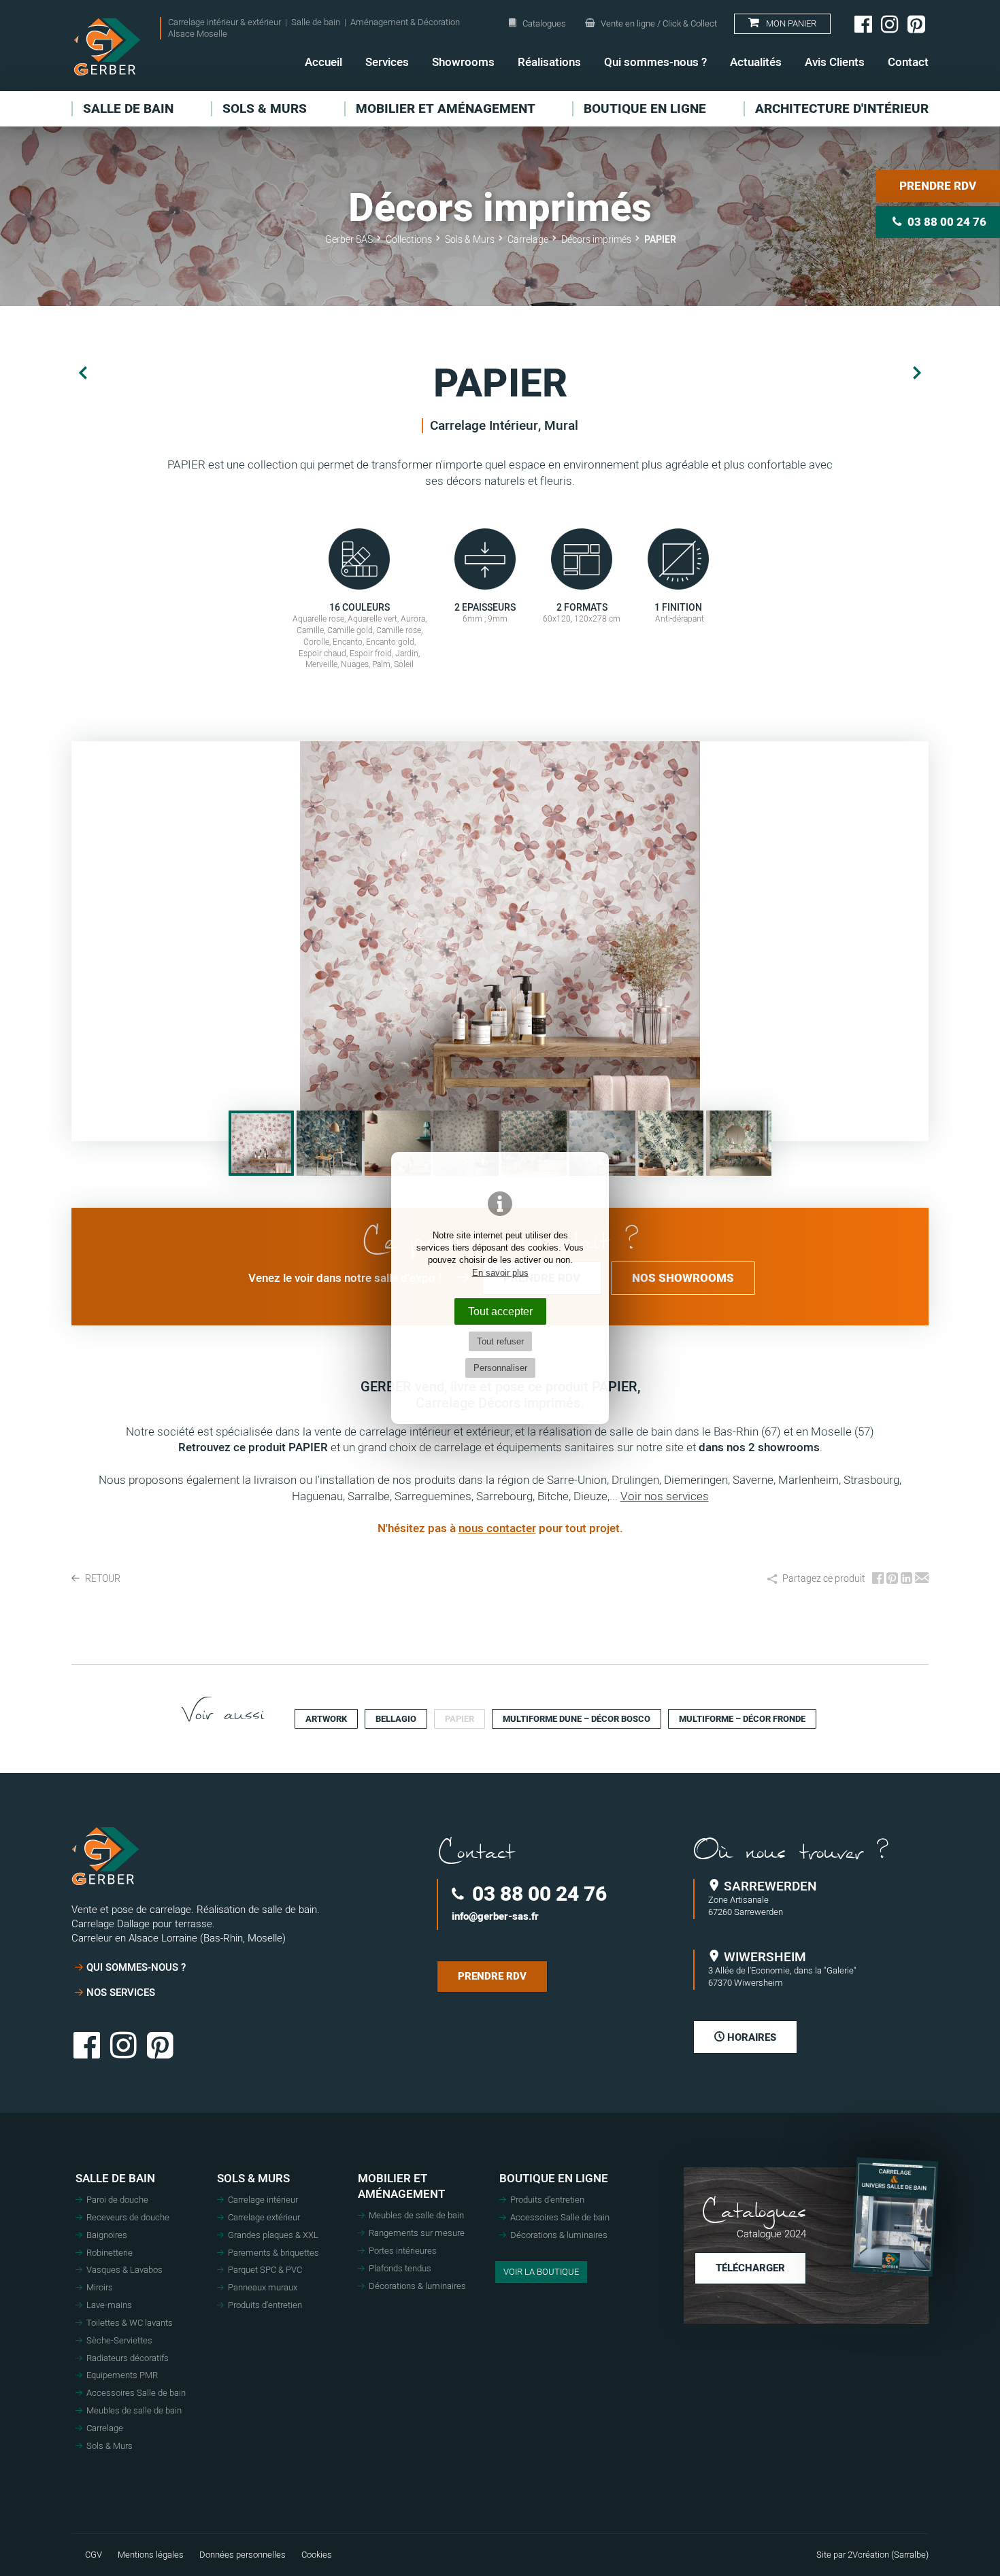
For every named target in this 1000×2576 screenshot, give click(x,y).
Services (387, 62)
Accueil (323, 62)
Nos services (121, 1993)
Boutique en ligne (554, 2179)
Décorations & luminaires (417, 2286)
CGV (94, 2555)
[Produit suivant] (917, 374)
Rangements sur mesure (417, 2233)
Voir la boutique (541, 2272)
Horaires (750, 2037)
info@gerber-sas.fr (495, 1917)
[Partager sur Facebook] (878, 1579)
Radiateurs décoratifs (128, 2358)
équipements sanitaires (555, 1447)
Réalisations (549, 62)
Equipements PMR (122, 2375)
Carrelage (105, 2428)
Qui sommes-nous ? (655, 62)
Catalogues (544, 23)
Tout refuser (500, 1341)
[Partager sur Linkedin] (906, 1579)
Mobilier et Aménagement (401, 2187)
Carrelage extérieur (264, 2218)
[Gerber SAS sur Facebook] (863, 24)
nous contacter (497, 1528)
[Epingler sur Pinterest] (892, 1579)
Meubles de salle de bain (134, 2411)
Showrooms (463, 62)
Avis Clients (835, 62)
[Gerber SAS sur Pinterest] (916, 24)
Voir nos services (665, 1496)
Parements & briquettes (273, 2253)
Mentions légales (151, 2555)
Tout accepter (500, 1311)
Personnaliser (500, 1368)
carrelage (458, 1447)
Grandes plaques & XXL (273, 2235)
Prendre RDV (938, 186)
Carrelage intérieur (263, 2200)
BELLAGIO (396, 1719)
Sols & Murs (110, 2446)
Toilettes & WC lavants (130, 2323)
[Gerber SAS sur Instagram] (890, 24)
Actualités (756, 62)
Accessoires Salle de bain (136, 2393)
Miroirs (100, 2288)
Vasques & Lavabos (124, 2270)
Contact (908, 62)
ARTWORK (326, 1719)
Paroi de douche (117, 2200)
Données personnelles (243, 2555)
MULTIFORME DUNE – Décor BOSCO (577, 1719)
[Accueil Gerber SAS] (107, 47)
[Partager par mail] (922, 1579)
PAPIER (460, 1719)
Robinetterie (110, 2253)
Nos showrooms (683, 1278)
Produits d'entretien (265, 2305)
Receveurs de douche (128, 2218)
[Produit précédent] (83, 374)
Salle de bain (115, 2179)
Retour (102, 1579)
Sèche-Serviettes (119, 2341)
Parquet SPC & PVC (265, 2270)
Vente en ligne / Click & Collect (658, 23)
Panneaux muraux (263, 2288)
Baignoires (107, 2235)
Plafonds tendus (400, 2269)
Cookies (317, 2555)
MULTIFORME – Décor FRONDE (742, 1719)
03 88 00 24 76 (537, 1894)
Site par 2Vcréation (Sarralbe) (872, 2555)
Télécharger (750, 2268)
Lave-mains (109, 2305)
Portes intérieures (403, 2251)
